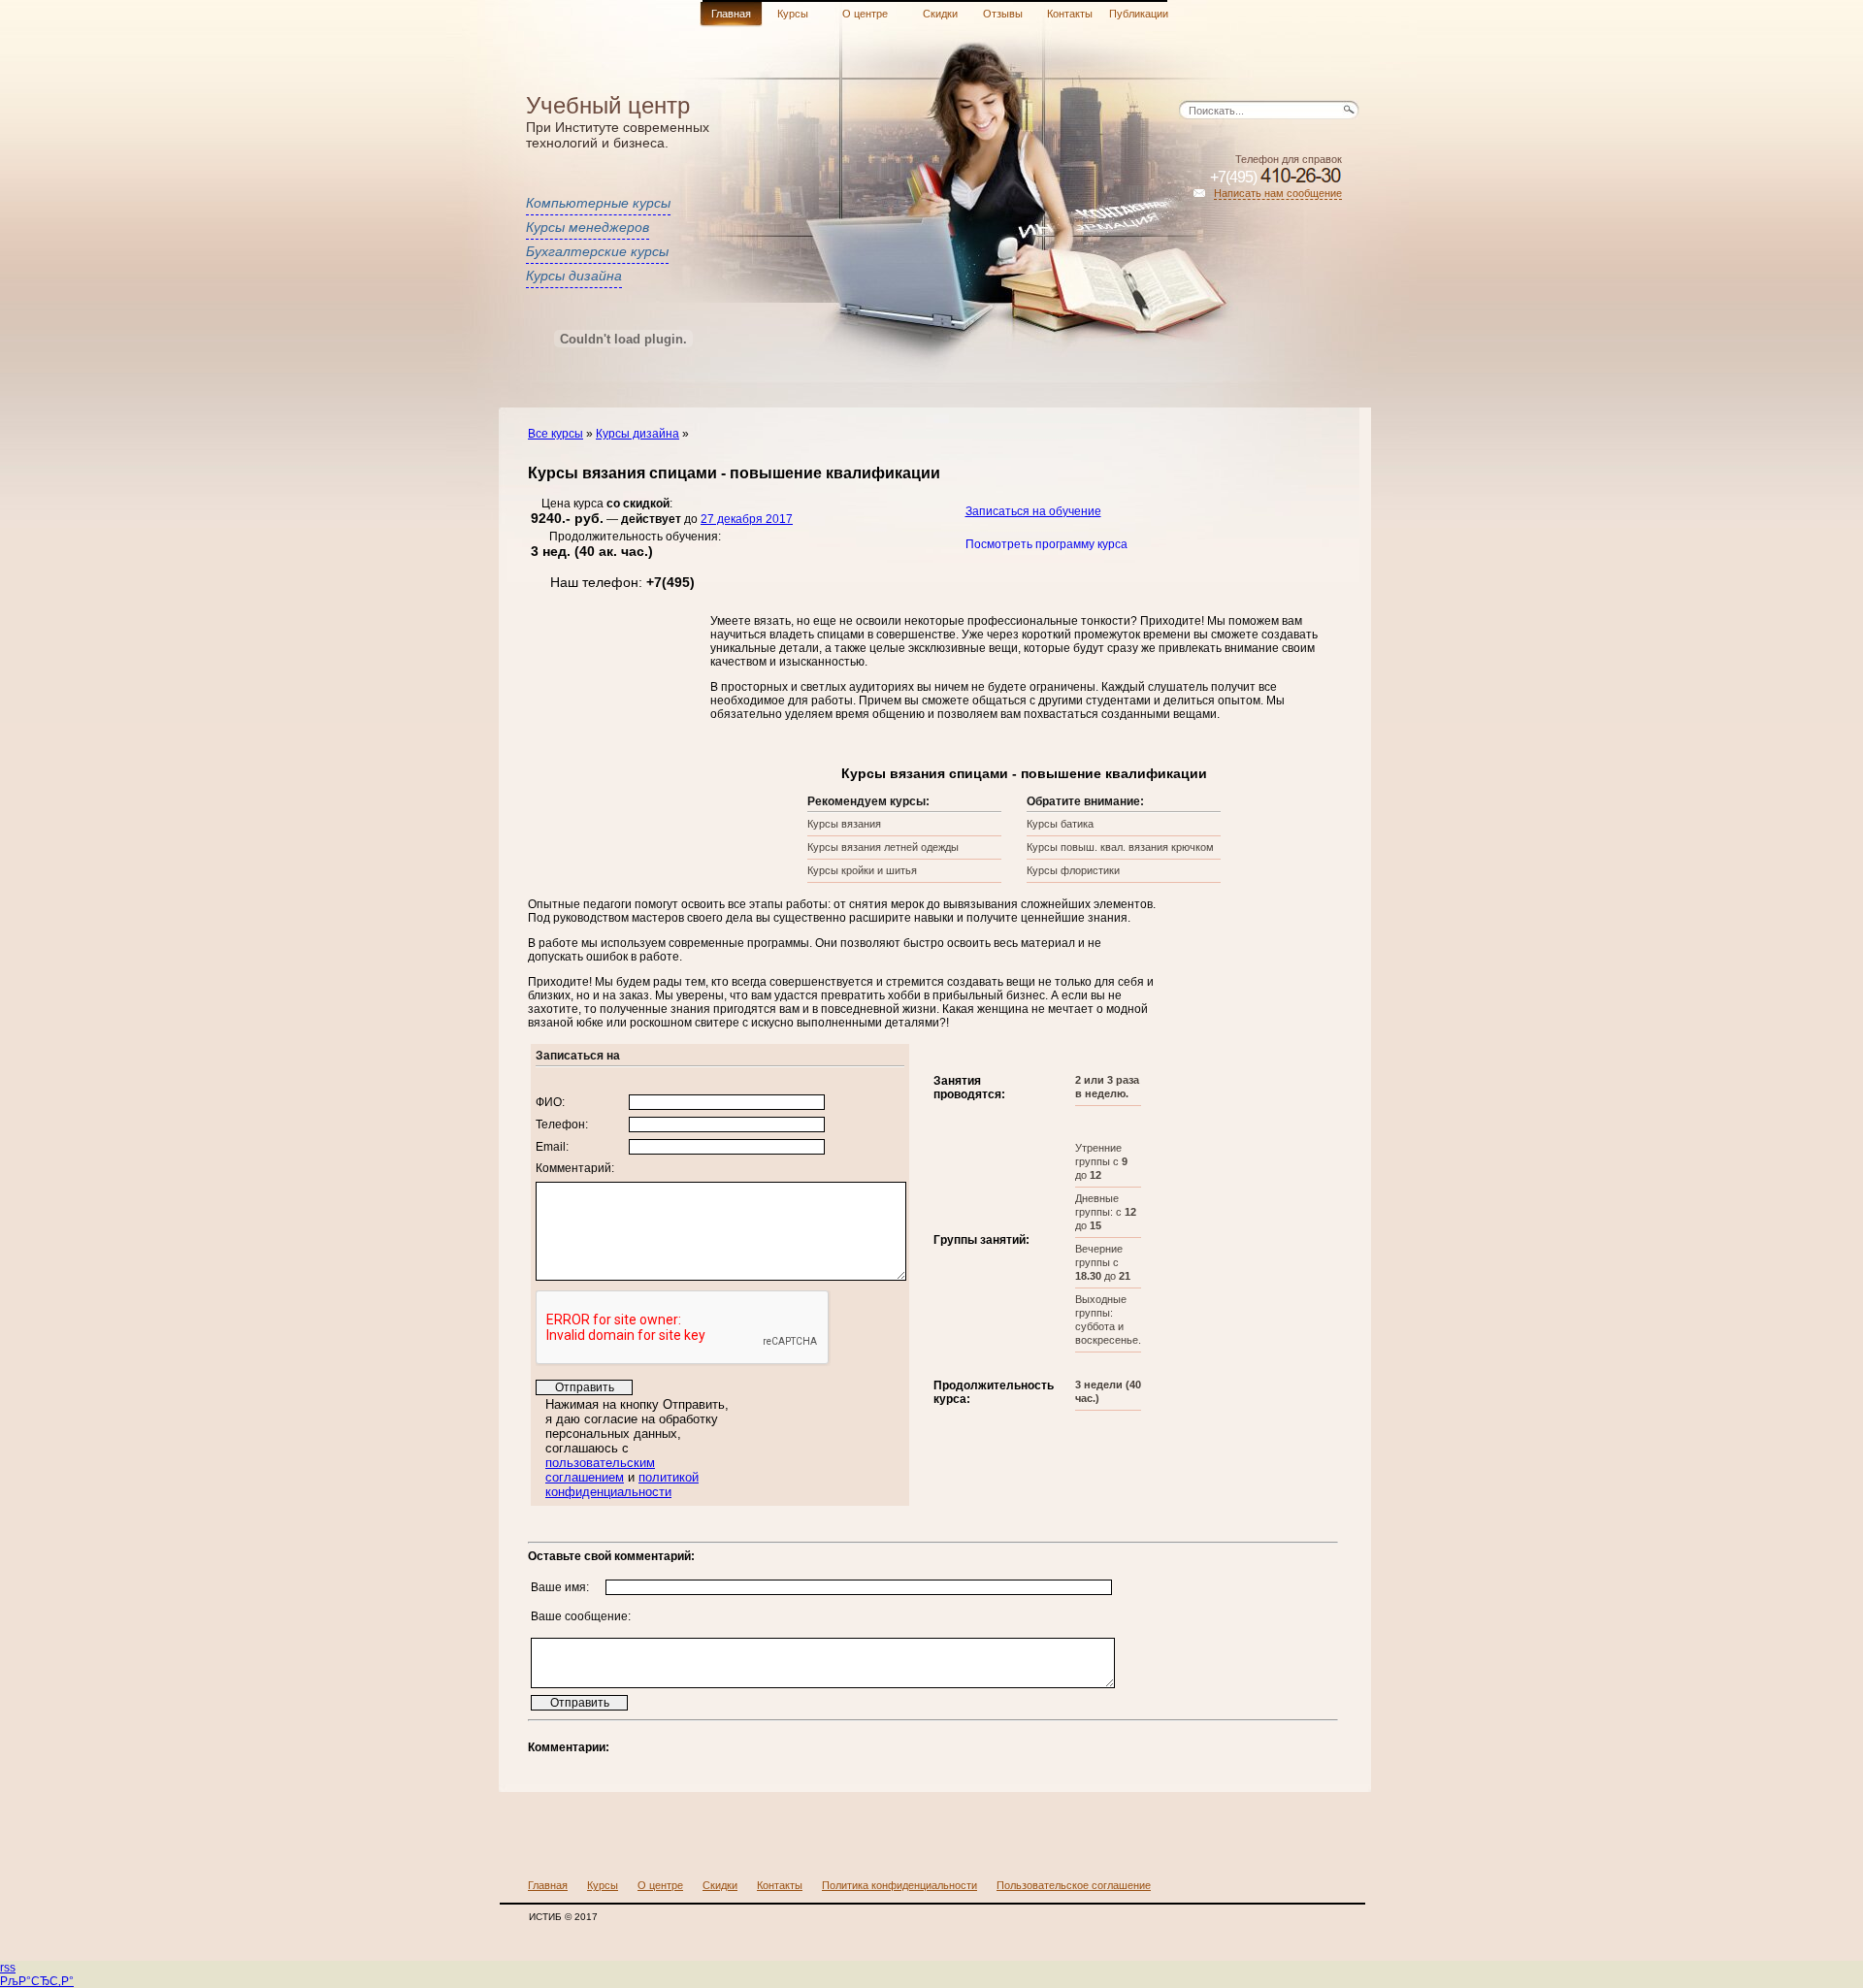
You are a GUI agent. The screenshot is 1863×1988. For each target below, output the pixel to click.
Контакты (1070, 14)
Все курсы (556, 434)
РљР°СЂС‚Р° (37, 1981)
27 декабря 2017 (747, 519)
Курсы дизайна (574, 276)
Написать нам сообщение (1278, 193)
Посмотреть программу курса (1046, 544)
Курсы (793, 14)
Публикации (1139, 14)
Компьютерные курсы (598, 203)
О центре (865, 14)
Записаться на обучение (1033, 511)
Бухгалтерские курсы (597, 251)
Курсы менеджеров (588, 227)
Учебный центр (608, 105)
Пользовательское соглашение (1074, 1885)
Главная (731, 14)
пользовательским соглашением (600, 1470)
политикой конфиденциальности (622, 1484)
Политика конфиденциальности (899, 1885)
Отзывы (1003, 14)
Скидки (940, 14)
